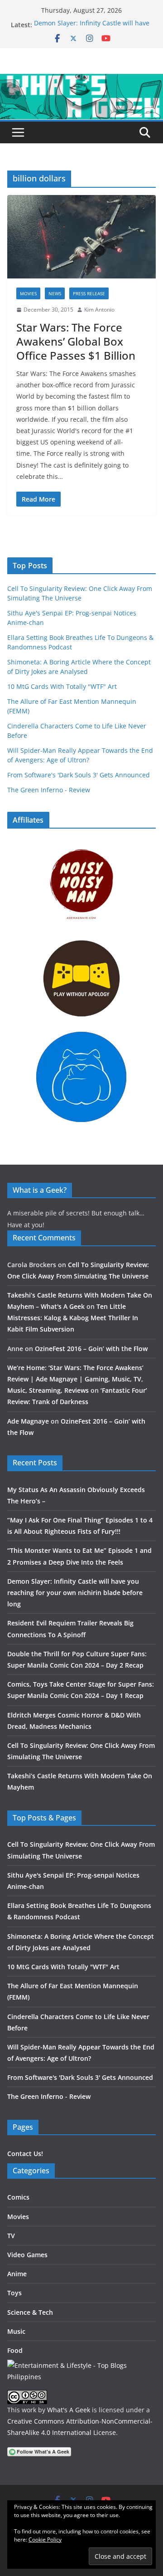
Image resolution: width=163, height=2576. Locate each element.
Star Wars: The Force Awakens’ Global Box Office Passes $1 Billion (76, 341)
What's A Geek (69, 2410)
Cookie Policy (45, 2539)
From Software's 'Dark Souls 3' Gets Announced (79, 775)
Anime (17, 2274)
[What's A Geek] (81, 80)
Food (15, 2350)
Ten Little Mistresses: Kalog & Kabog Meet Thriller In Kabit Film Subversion (73, 1318)
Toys (14, 2293)
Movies (28, 293)
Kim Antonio (99, 310)
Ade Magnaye (28, 1421)
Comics (18, 2197)
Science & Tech (30, 2312)
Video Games (27, 2255)
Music (16, 2331)
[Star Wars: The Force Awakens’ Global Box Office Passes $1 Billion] (81, 237)
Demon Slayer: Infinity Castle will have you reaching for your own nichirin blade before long (75, 1593)
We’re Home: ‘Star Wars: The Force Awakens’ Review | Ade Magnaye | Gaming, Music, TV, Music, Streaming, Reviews (75, 1379)
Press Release (89, 293)
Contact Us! (25, 2154)
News (55, 293)
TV (11, 2236)
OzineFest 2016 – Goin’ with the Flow (91, 1349)
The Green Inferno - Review (49, 790)
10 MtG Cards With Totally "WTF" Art (62, 686)
